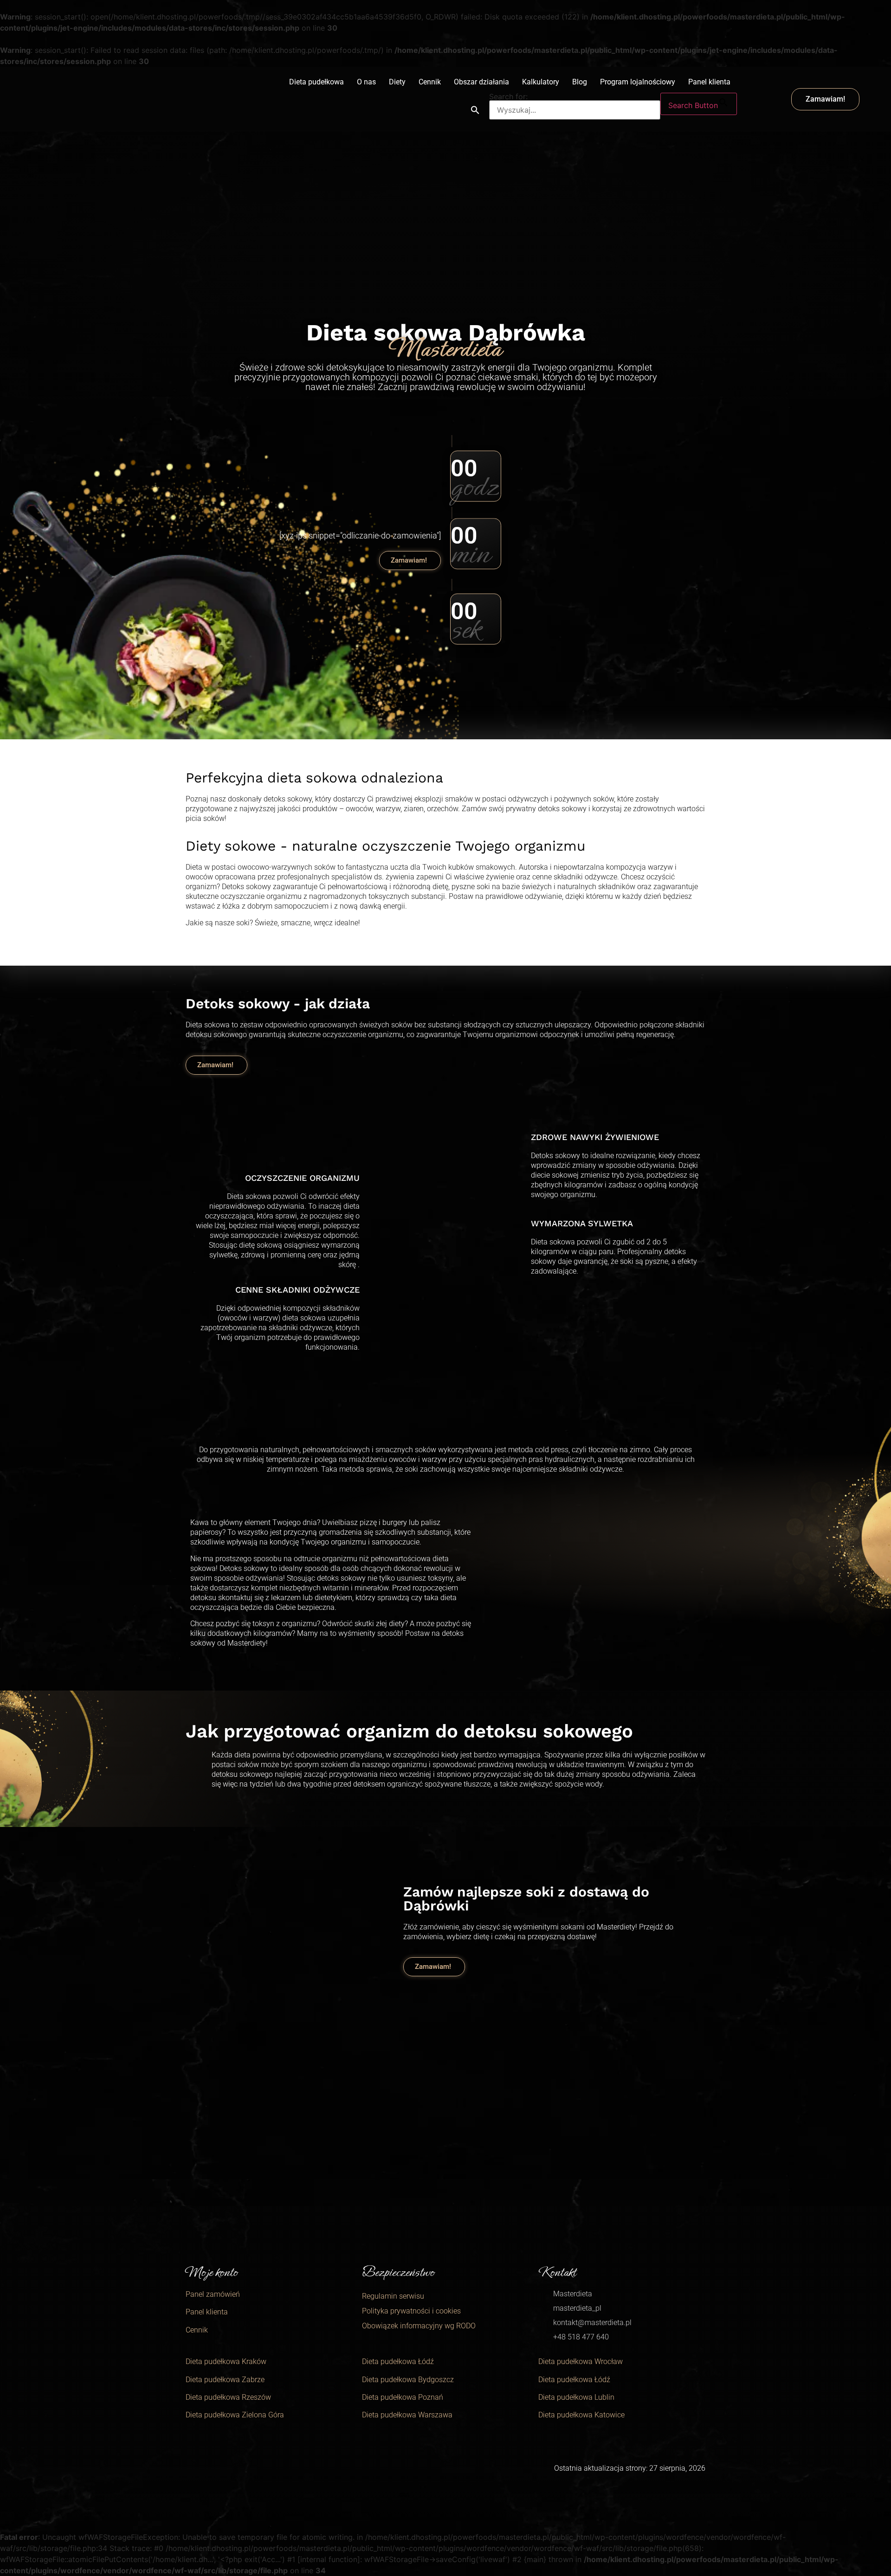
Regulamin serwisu (393, 2296)
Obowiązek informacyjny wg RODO (419, 2326)
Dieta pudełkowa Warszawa (407, 2415)
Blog (580, 82)
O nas (366, 82)
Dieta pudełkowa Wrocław (581, 2361)
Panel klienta (709, 82)
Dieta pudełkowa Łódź (398, 2361)
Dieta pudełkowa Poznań (403, 2397)
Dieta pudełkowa (316, 82)
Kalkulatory (541, 82)
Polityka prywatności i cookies (411, 2311)
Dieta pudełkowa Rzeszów (228, 2397)
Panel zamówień (213, 2294)
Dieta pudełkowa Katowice (581, 2415)
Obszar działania (481, 82)
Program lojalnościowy (638, 82)
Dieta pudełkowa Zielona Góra (235, 2415)
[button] (475, 110)
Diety (397, 82)
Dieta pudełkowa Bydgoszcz (408, 2380)
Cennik (430, 82)
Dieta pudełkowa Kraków (226, 2361)
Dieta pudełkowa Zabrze (225, 2380)
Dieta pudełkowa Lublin (576, 2397)
